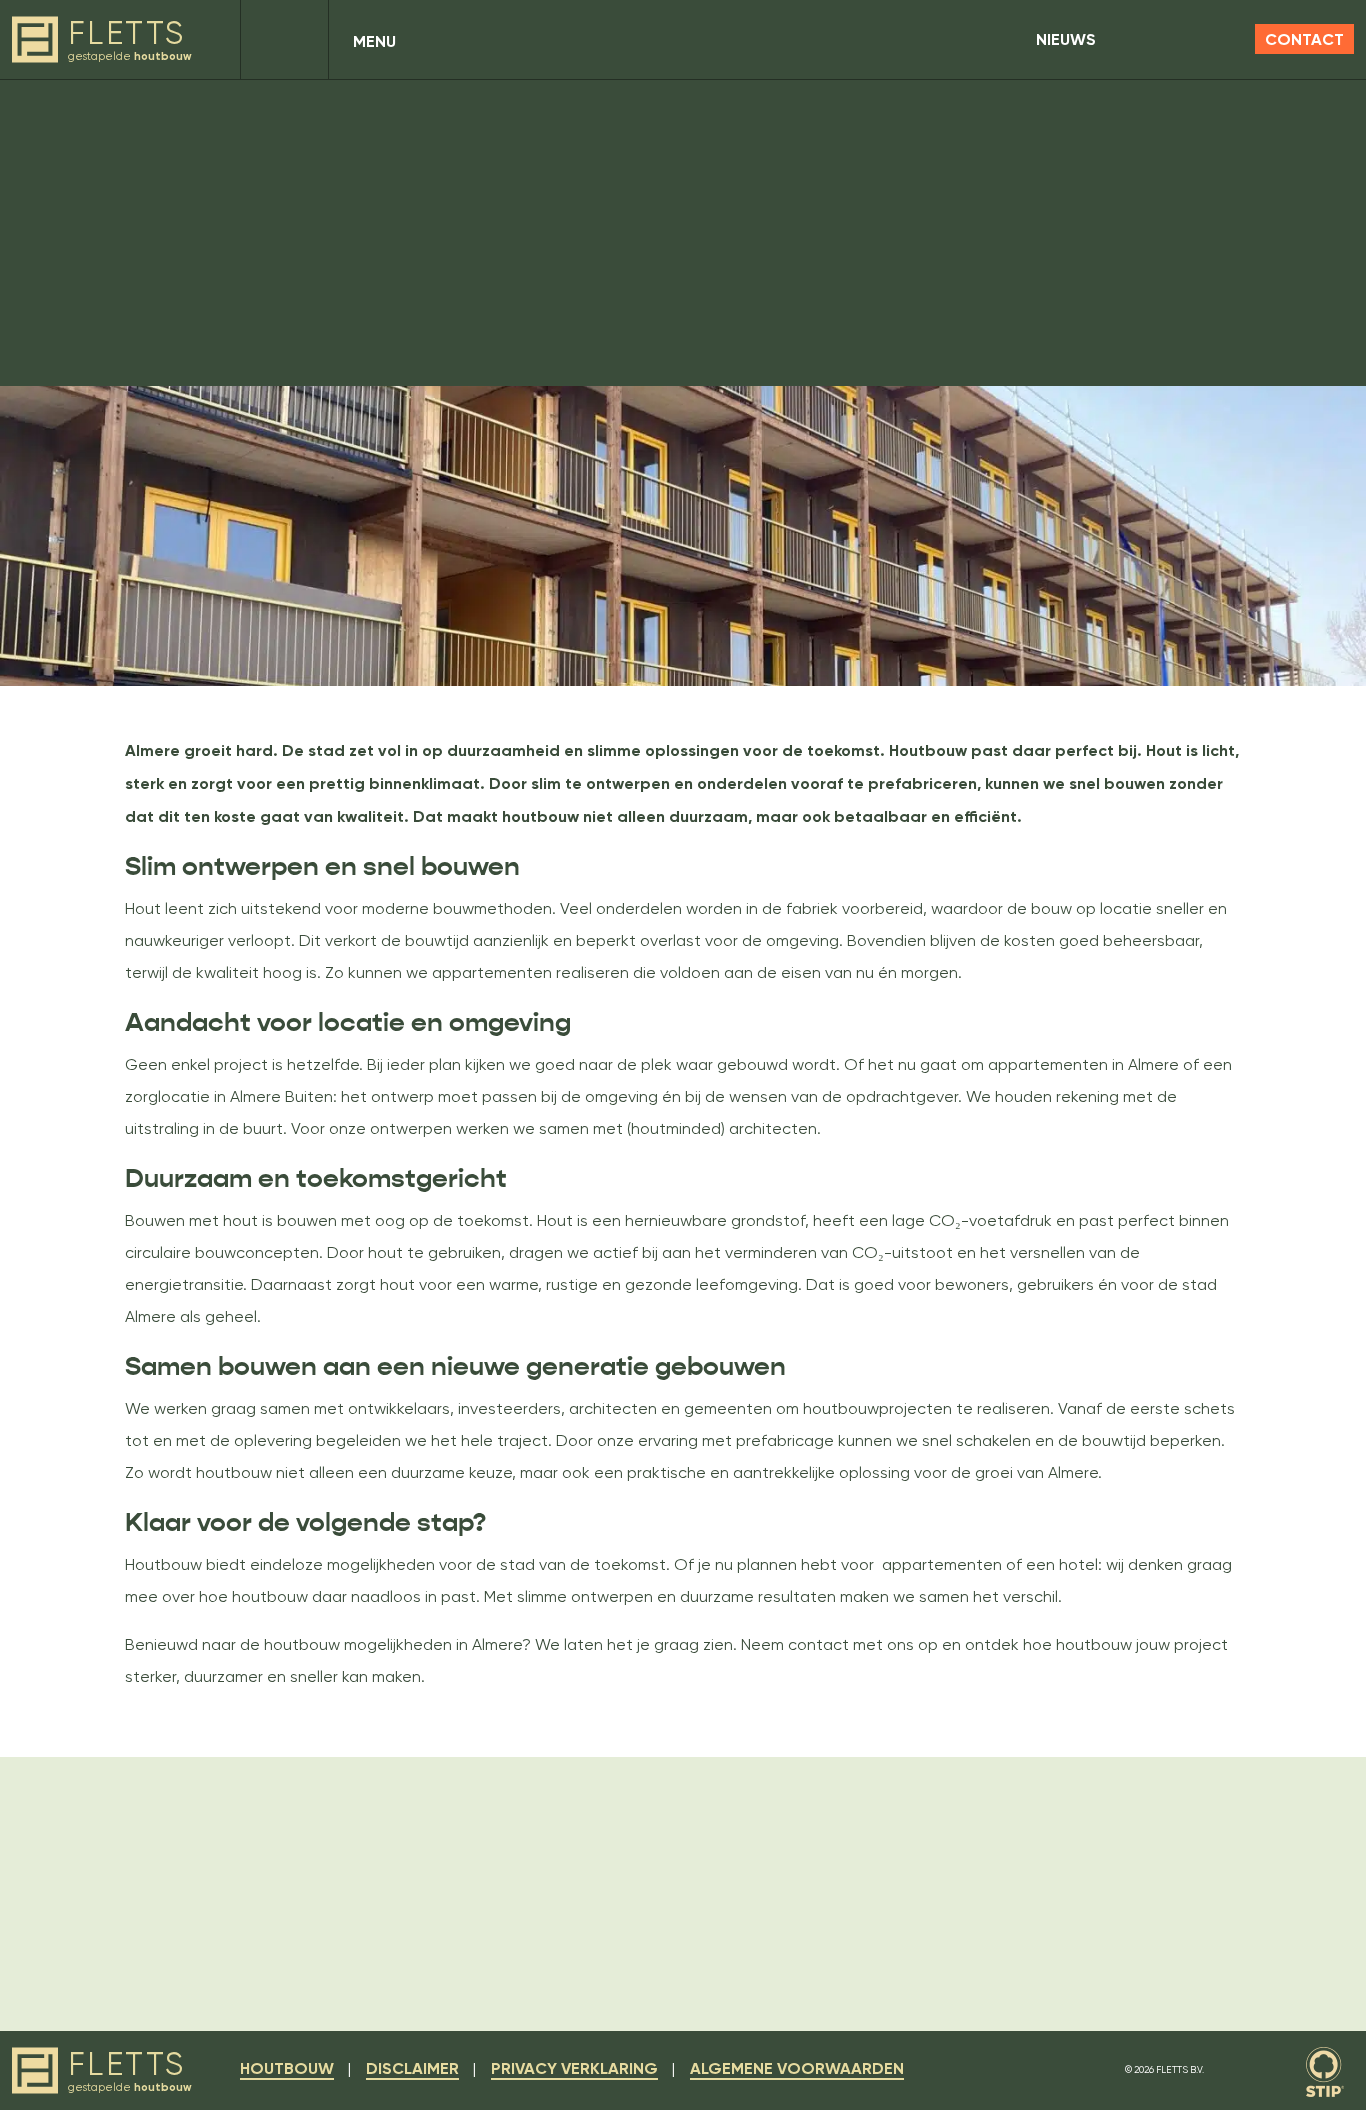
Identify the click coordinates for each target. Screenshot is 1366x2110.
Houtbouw (287, 2068)
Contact (1304, 39)
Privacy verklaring (574, 2068)
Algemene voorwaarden (797, 2068)
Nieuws (1066, 39)
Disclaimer (412, 2068)
